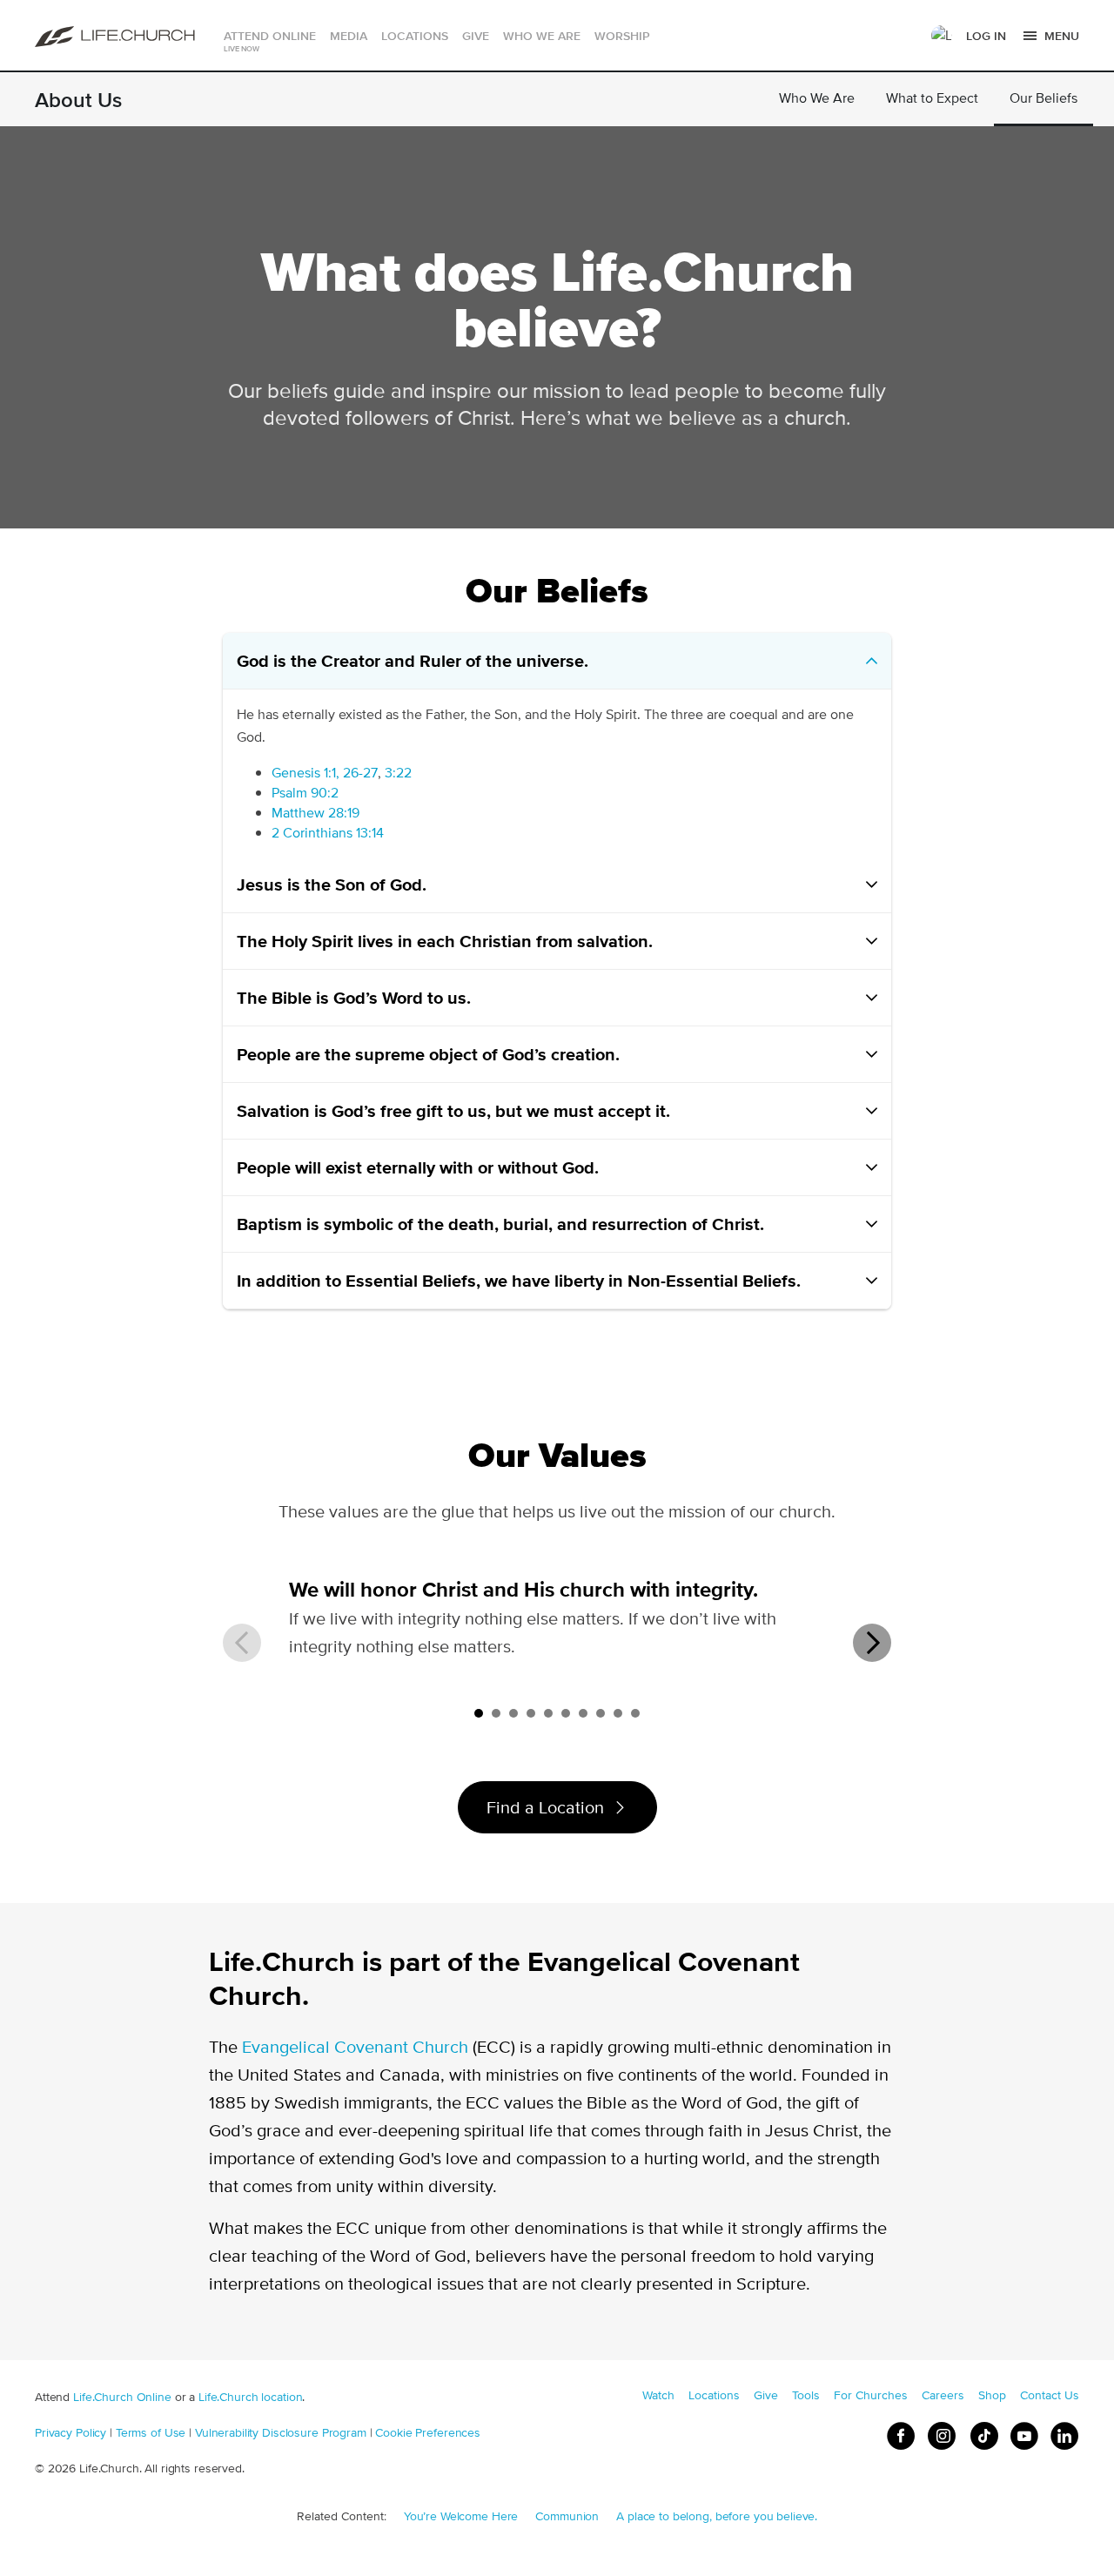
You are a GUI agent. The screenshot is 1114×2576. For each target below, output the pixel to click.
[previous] (242, 1643)
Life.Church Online (122, 2397)
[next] (872, 1643)
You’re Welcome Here (461, 2516)
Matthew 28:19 (315, 813)
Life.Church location (250, 2397)
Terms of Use (151, 2432)
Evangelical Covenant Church (355, 2046)
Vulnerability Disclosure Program (281, 2432)
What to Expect (932, 98)
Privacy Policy (70, 2432)
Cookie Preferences (428, 2432)
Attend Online (270, 36)
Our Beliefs (1044, 98)
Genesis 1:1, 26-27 (325, 773)
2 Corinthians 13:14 (328, 833)
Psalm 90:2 (305, 793)
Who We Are (817, 98)
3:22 (398, 773)
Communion (567, 2516)
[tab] (479, 1713)
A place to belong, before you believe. (717, 2516)
